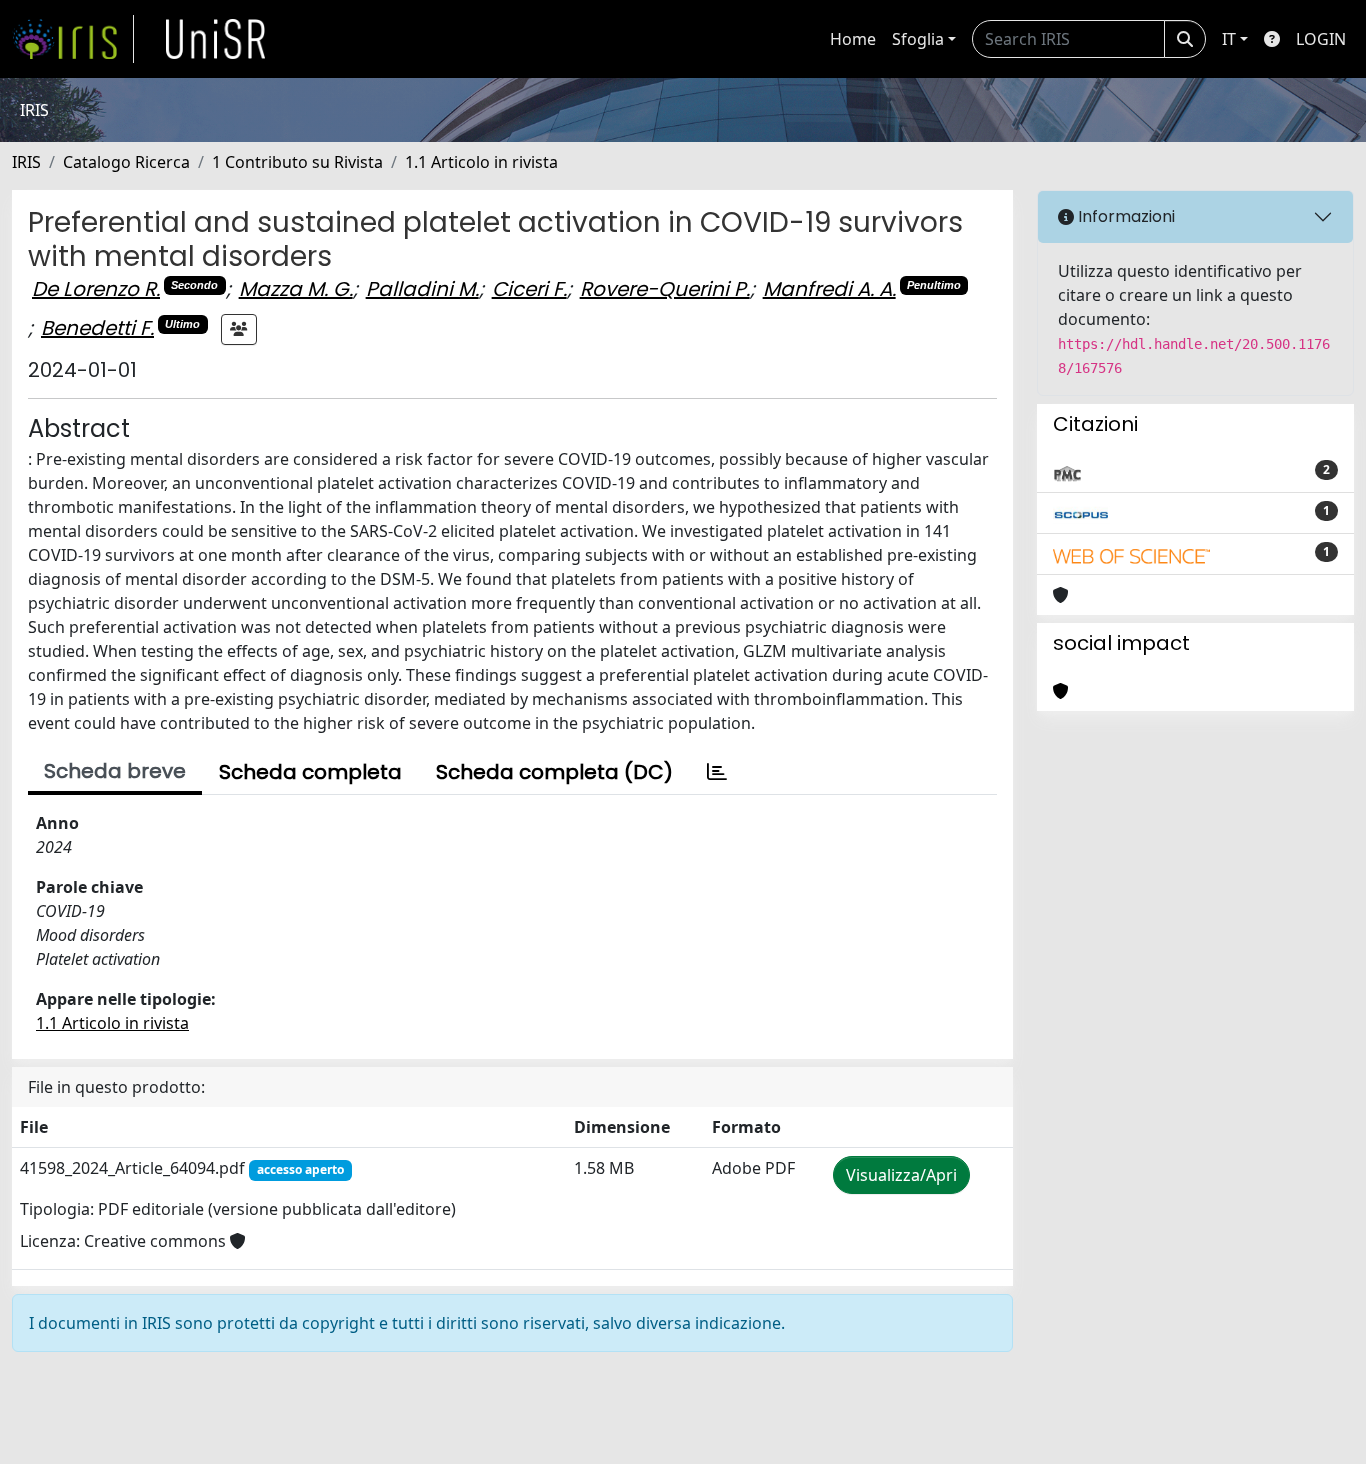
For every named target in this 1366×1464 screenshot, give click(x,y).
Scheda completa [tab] (310, 772)
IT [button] (1229, 39)
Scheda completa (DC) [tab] (554, 772)
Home (853, 39)
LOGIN (1321, 39)
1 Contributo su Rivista (297, 162)
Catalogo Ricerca (126, 162)
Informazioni (1124, 216)
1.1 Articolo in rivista (481, 162)
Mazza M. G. (296, 289)
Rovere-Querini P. (665, 289)
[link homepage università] (216, 39)
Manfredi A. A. (829, 289)
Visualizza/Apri (901, 1175)
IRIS (26, 162)
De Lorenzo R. (96, 289)
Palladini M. (422, 289)
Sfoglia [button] (918, 39)
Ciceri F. (529, 289)
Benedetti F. (97, 328)
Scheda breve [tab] (115, 771)
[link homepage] (73, 39)
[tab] (717, 772)
